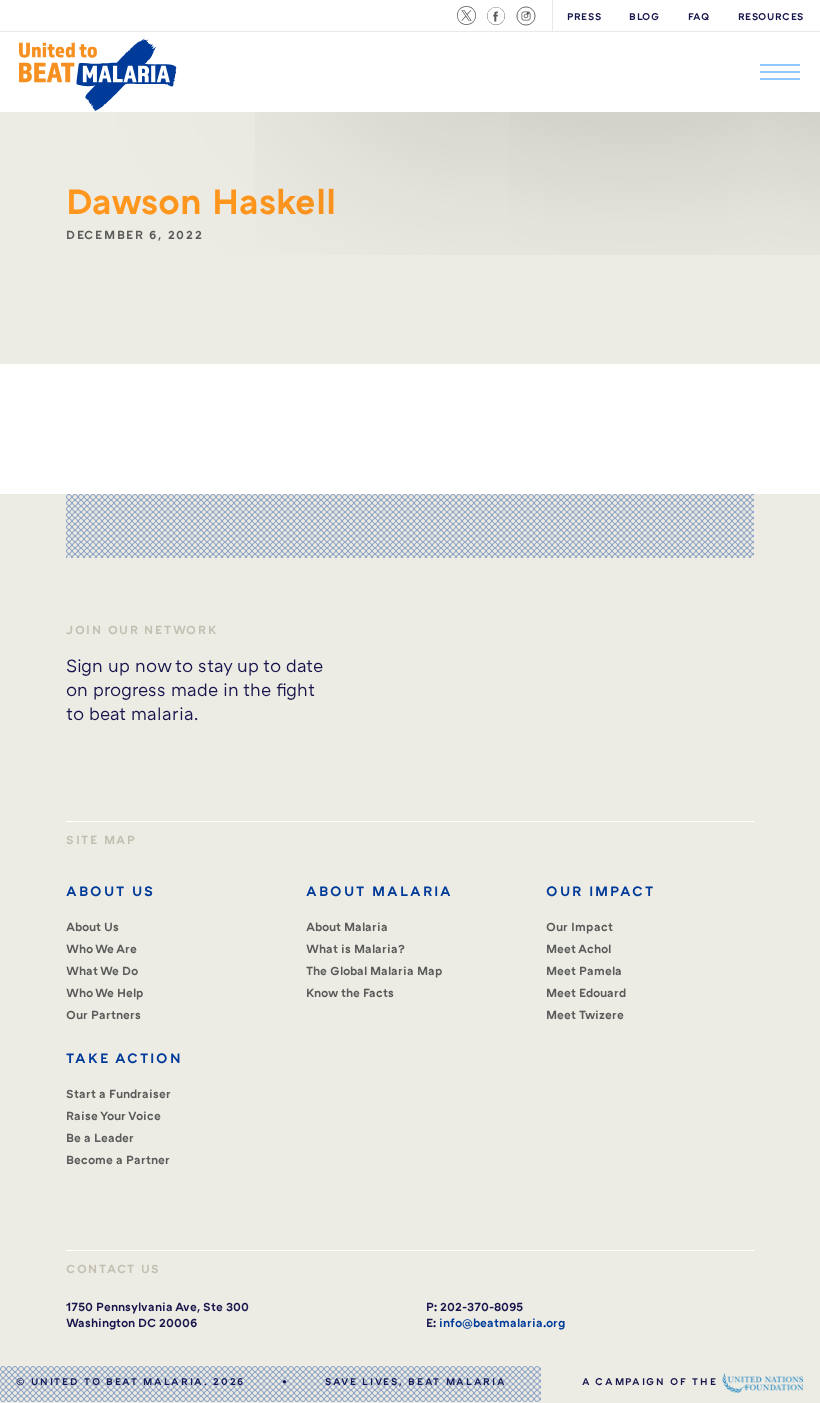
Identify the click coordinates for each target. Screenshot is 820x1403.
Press (584, 16)
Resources (771, 16)
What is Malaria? (355, 948)
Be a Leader (100, 1137)
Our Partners (103, 1014)
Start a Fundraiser (118, 1093)
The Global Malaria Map (374, 970)
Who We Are (101, 948)
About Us (92, 926)
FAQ (699, 16)
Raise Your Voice (113, 1115)
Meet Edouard (586, 992)
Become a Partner (118, 1159)
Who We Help (105, 992)
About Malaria (347, 926)
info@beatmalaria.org (502, 1322)
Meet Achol (578, 948)
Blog (644, 16)
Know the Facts (350, 992)
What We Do (102, 970)
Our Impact (579, 926)
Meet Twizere (585, 1014)
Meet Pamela (584, 970)
